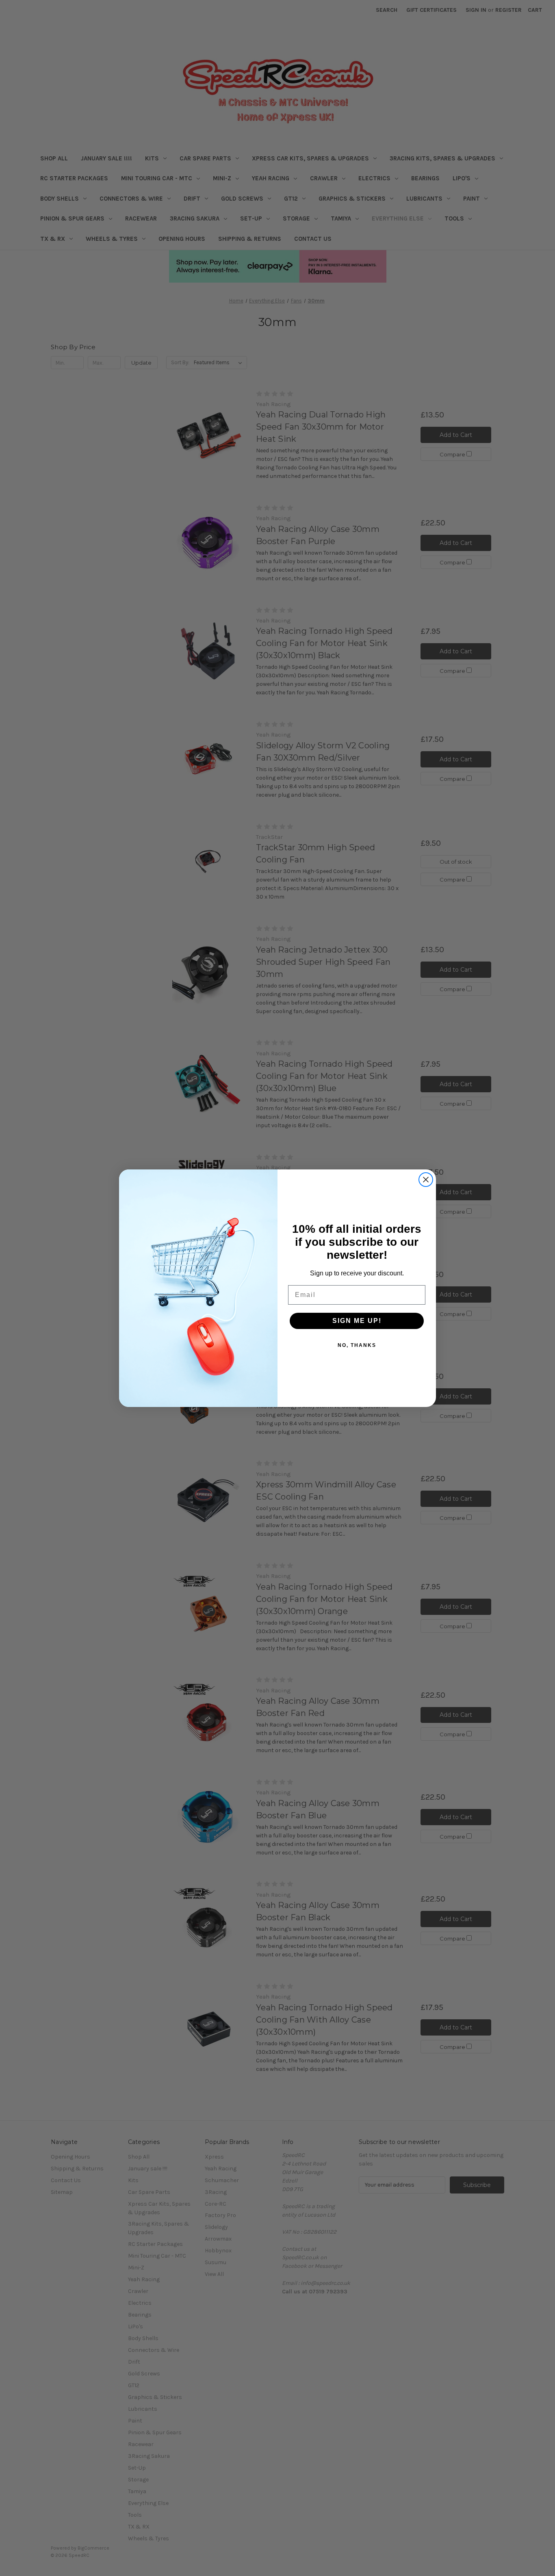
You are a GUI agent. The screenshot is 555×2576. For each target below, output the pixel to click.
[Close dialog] (426, 1180)
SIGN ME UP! (357, 1321)
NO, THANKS (357, 1345)
